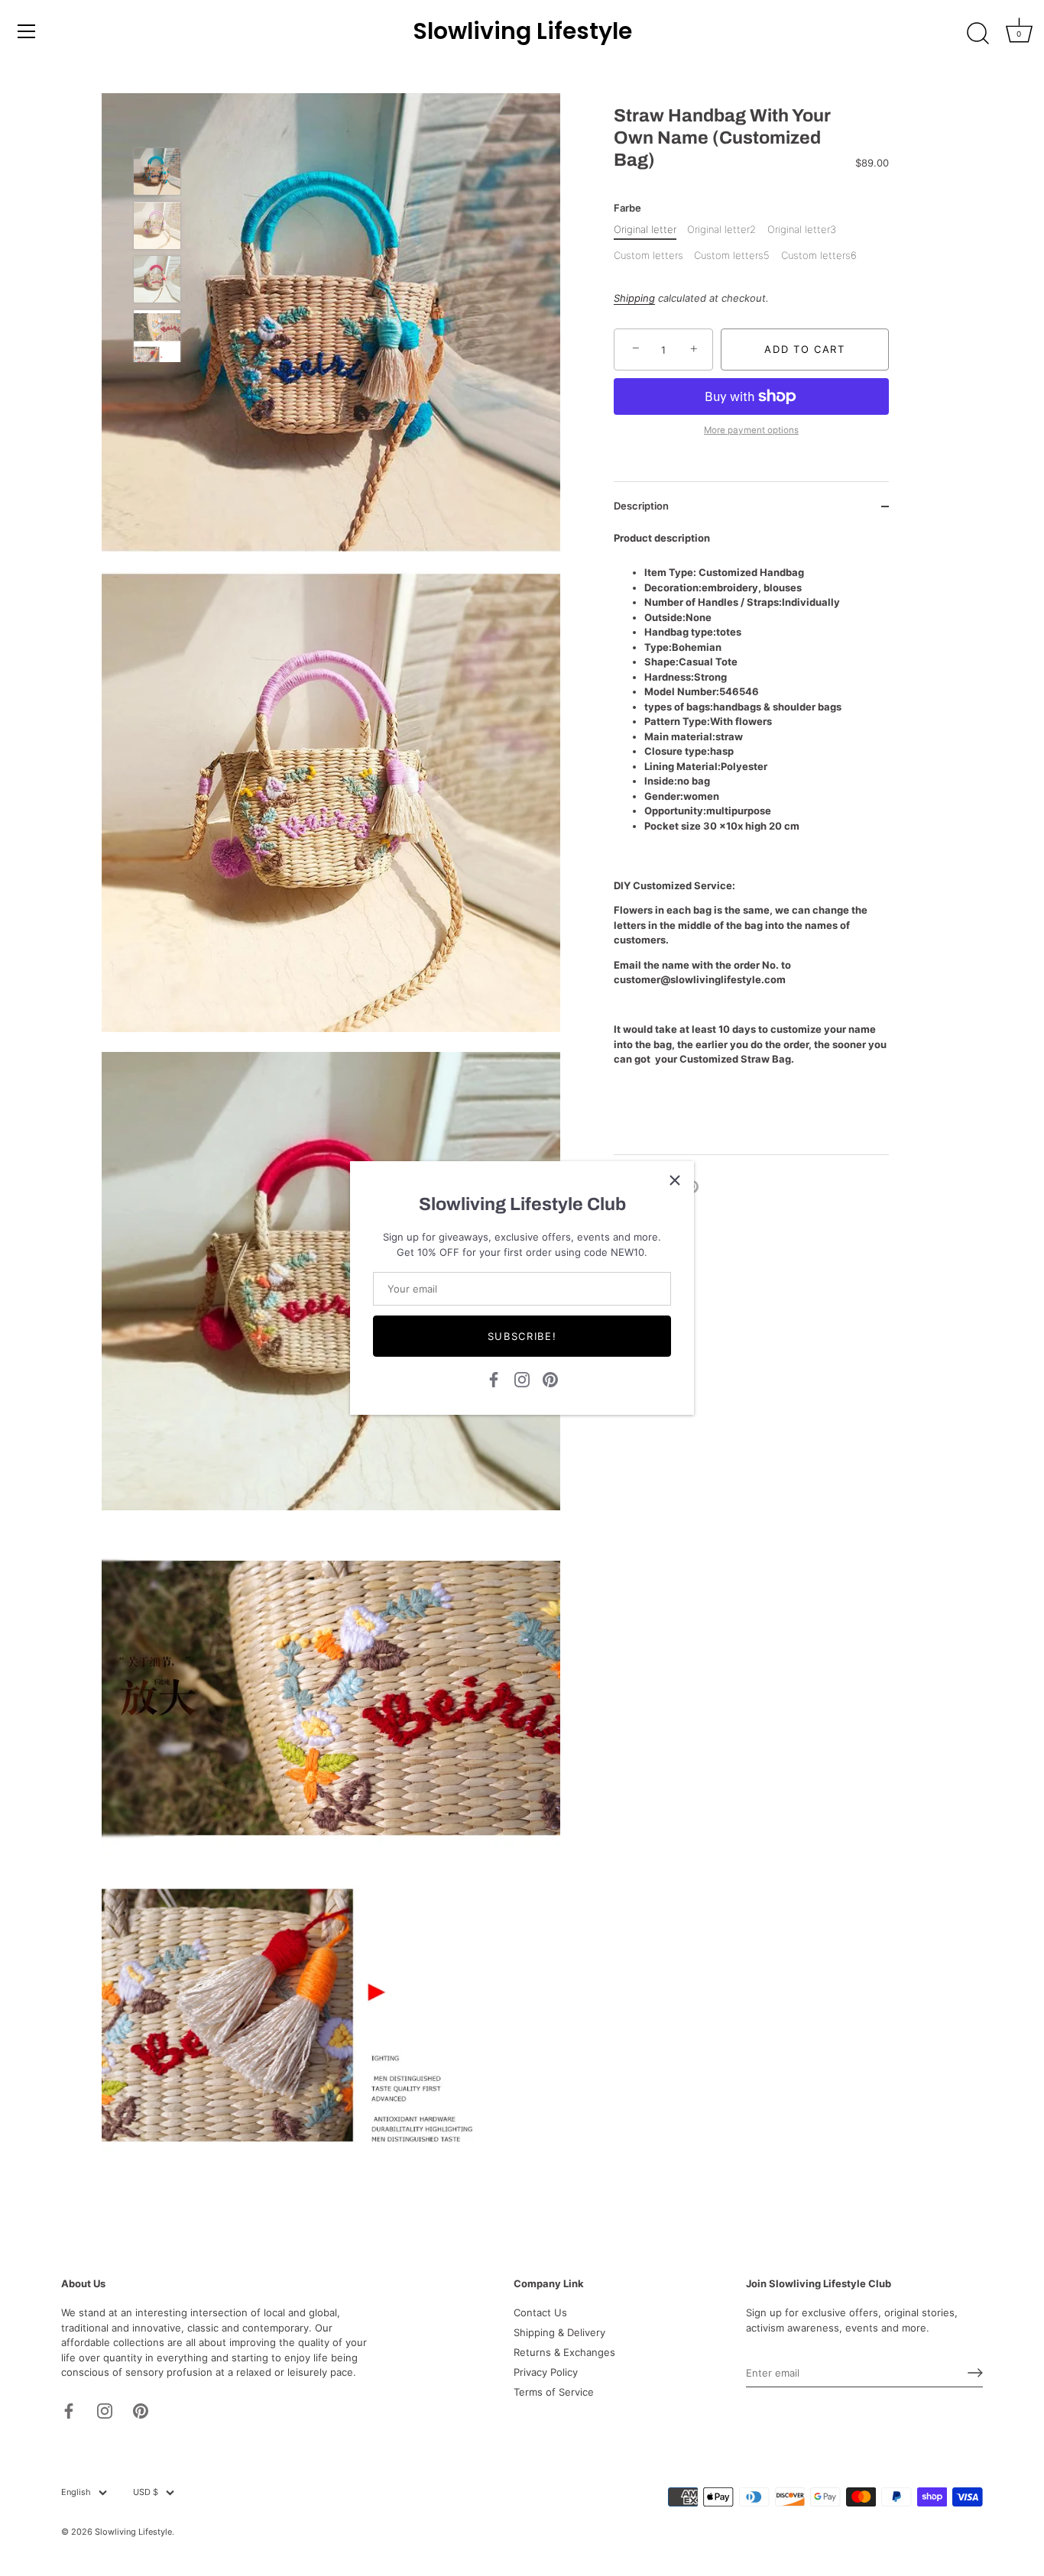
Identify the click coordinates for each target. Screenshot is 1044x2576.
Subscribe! (522, 1336)
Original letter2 (721, 230)
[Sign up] (975, 2373)
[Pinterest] (550, 1378)
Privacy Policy (546, 2372)
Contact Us (540, 2312)
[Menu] (27, 31)
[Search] (978, 34)
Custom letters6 (819, 256)
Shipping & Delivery (559, 2332)
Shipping (634, 298)
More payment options (751, 430)
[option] (157, 174)
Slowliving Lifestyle (522, 31)
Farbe (627, 208)
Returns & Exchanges (564, 2352)
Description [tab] (641, 506)
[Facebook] (494, 1378)
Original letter (645, 230)
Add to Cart (805, 349)
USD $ (146, 2492)
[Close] (675, 1180)
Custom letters (648, 256)
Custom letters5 (732, 256)
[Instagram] (522, 1378)
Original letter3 (802, 230)
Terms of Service (554, 2392)
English (76, 2492)
